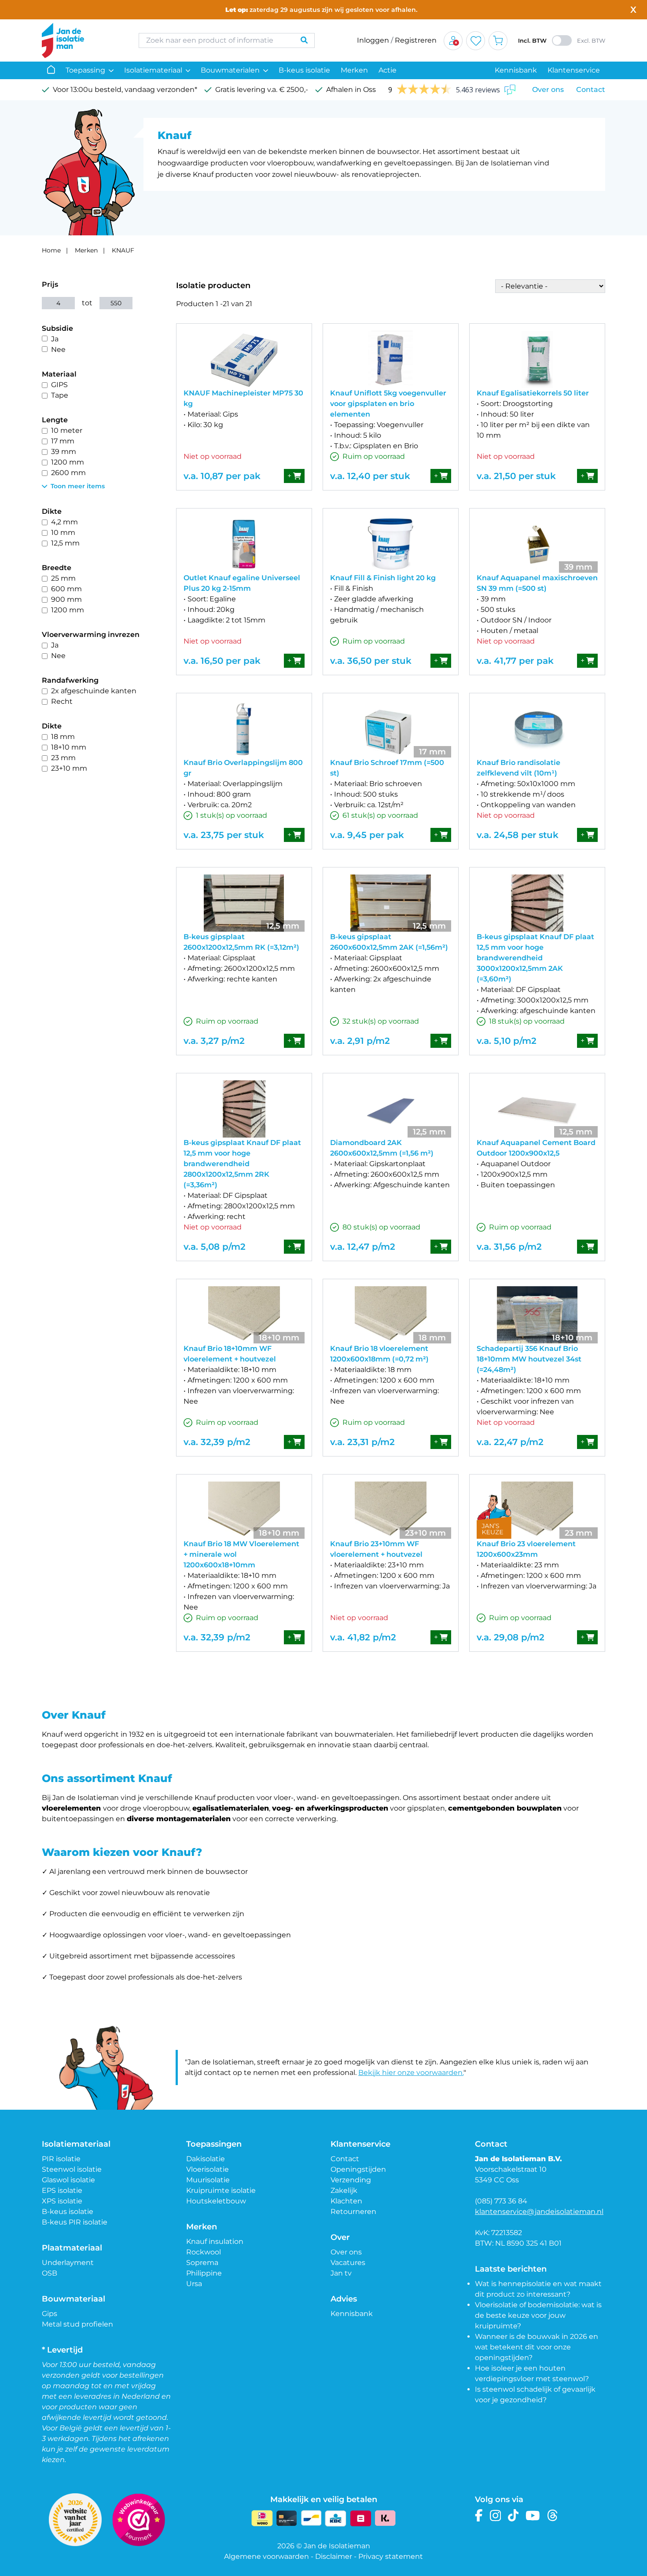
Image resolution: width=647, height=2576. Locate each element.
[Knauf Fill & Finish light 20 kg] (391, 544)
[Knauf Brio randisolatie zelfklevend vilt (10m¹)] (537, 729)
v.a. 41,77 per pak (515, 661)
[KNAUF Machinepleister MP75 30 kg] (244, 359)
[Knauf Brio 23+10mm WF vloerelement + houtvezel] (391, 1510)
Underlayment (68, 2263)
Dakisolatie (206, 2159)
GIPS (59, 385)
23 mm (63, 758)
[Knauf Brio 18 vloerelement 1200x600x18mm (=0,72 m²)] (391, 1315)
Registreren (416, 40)
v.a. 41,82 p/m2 (363, 1637)
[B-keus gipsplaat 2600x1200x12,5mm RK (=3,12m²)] (244, 903)
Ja (55, 339)
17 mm (63, 441)
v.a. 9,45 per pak (367, 835)
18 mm (63, 737)
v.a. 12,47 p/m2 (363, 1247)
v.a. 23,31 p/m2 (362, 1442)
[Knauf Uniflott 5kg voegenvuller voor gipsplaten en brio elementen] (391, 359)
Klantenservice (574, 70)
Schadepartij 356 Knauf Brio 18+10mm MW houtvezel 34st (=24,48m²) (529, 1359)
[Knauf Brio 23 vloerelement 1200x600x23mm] (537, 1510)
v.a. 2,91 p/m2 (360, 1041)
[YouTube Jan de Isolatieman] (533, 2516)
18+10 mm (69, 747)
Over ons (548, 90)
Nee (58, 349)
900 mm (66, 599)
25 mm (63, 578)
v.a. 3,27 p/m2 (214, 1041)
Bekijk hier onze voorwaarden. (411, 2073)
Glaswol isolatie (68, 2180)
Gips (50, 2314)
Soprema (202, 2263)
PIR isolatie (61, 2159)
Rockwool (204, 2252)
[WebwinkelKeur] (139, 2520)
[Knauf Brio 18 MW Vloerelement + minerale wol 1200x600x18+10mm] (244, 1510)
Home (51, 250)
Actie (388, 70)
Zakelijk (344, 2190)
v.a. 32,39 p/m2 (217, 1442)
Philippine (204, 2273)
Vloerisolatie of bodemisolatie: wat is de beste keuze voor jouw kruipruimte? (538, 2315)
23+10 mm (69, 768)
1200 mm (68, 462)
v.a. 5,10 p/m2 (507, 1041)
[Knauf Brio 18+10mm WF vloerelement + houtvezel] (244, 1315)
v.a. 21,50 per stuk (516, 476)
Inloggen (373, 40)
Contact (591, 90)
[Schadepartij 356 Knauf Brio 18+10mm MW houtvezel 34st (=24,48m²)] (537, 1315)
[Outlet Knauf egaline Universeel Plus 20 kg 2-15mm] (244, 544)
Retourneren (353, 2212)
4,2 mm (64, 522)
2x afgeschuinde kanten (94, 691)
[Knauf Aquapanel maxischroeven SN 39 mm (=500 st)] (537, 544)
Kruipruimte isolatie (221, 2190)
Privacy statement (391, 2556)
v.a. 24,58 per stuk (518, 835)
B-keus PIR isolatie (75, 2222)
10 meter (67, 430)
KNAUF (123, 250)
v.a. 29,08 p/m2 (511, 1637)
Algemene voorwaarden (267, 2556)
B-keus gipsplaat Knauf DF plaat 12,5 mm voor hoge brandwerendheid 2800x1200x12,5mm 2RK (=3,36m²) (242, 1164)
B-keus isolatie (304, 70)
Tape (60, 395)
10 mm (63, 532)
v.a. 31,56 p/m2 (509, 1247)
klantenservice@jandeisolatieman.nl (539, 2212)
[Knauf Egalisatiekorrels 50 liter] (537, 359)
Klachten (346, 2201)
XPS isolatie (62, 2201)
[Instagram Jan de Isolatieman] (495, 2516)
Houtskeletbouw (216, 2201)
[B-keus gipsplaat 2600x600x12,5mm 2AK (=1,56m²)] (391, 903)
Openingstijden (358, 2169)
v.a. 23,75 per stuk (224, 835)
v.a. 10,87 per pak (222, 476)
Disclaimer (334, 2556)
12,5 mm (65, 543)
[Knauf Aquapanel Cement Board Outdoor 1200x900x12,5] (537, 1109)
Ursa (194, 2284)
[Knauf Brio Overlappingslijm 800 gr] (244, 729)
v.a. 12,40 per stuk (370, 476)
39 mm (64, 452)
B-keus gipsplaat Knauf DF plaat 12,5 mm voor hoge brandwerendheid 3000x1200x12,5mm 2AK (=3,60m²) (535, 958)
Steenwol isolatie (72, 2169)
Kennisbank (516, 70)
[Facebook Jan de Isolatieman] (479, 2516)
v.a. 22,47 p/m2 (510, 1442)
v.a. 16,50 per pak (222, 661)
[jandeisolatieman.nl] (81, 40)
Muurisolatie (208, 2180)
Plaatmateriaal (72, 2248)
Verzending (351, 2180)
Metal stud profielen (77, 2324)
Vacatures (348, 2263)
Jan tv (341, 2273)
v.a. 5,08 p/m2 (215, 1247)
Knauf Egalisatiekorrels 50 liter (533, 393)
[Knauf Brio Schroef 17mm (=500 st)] (391, 729)
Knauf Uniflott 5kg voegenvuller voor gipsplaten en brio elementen (388, 404)
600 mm (66, 589)
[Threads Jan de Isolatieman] (553, 2516)
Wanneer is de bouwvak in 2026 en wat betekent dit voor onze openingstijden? (537, 2347)
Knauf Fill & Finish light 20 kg (383, 578)
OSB (50, 2273)
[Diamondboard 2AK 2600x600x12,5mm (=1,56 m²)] (391, 1109)
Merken (354, 70)
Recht (62, 701)
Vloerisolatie (208, 2169)
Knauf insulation (215, 2241)
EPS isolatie (62, 2190)
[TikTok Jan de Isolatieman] (513, 2516)
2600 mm (68, 473)
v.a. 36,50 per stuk (371, 661)
